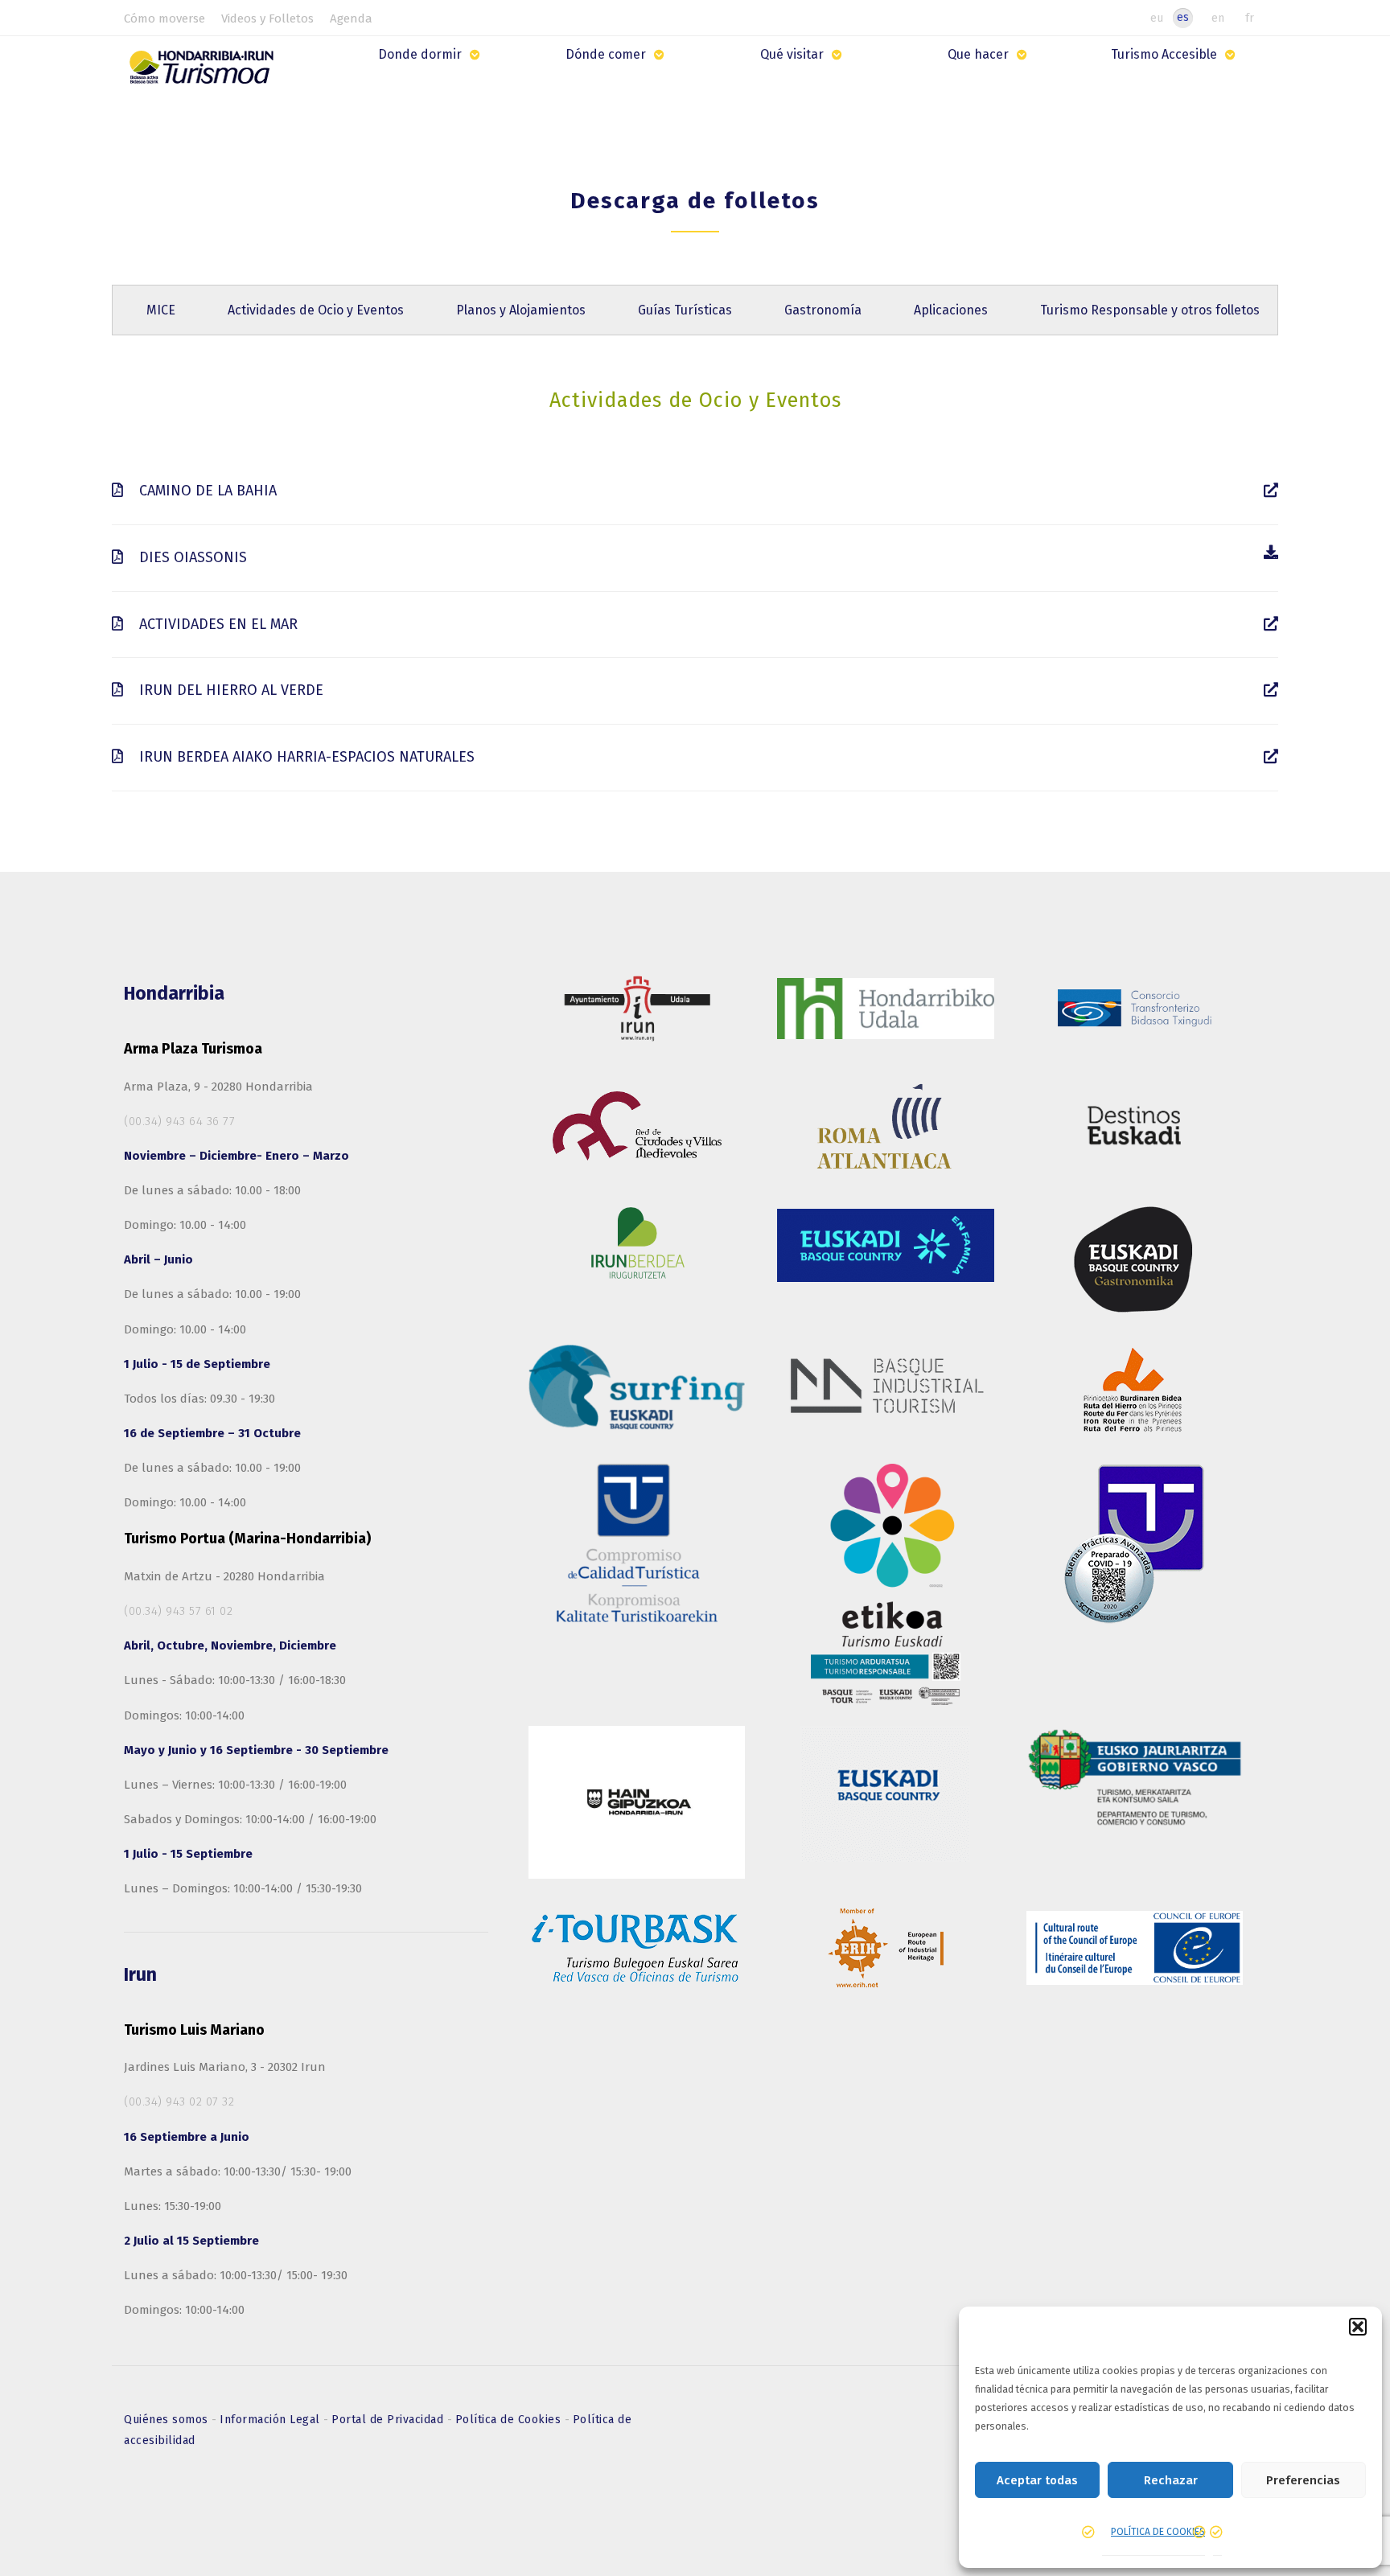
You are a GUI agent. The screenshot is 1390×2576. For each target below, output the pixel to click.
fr (1250, 18)
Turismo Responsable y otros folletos (1150, 310)
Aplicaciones (951, 310)
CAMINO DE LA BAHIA (206, 491)
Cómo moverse (164, 18)
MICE (161, 310)
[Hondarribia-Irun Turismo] (206, 73)
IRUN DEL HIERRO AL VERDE (229, 690)
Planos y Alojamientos (521, 310)
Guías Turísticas (685, 310)
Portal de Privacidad (389, 2420)
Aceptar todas (1037, 2480)
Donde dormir (420, 54)
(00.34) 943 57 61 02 (178, 1611)
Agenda (351, 18)
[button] (1358, 2327)
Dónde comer (606, 54)
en (1218, 18)
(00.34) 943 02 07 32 (179, 2101)
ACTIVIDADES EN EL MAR (216, 624)
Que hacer (978, 54)
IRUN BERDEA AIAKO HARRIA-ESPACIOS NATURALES (305, 757)
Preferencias (1303, 2480)
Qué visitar (792, 54)
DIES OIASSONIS (191, 557)
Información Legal (271, 2420)
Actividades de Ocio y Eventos (316, 310)
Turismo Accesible (1164, 54)
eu (1157, 18)
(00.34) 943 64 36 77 (179, 1121)
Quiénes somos (168, 2420)
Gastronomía (823, 310)
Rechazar (1171, 2480)
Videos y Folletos (267, 18)
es (1183, 17)
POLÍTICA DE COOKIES (1158, 2532)
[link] (1271, 491)
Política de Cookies (510, 2420)
